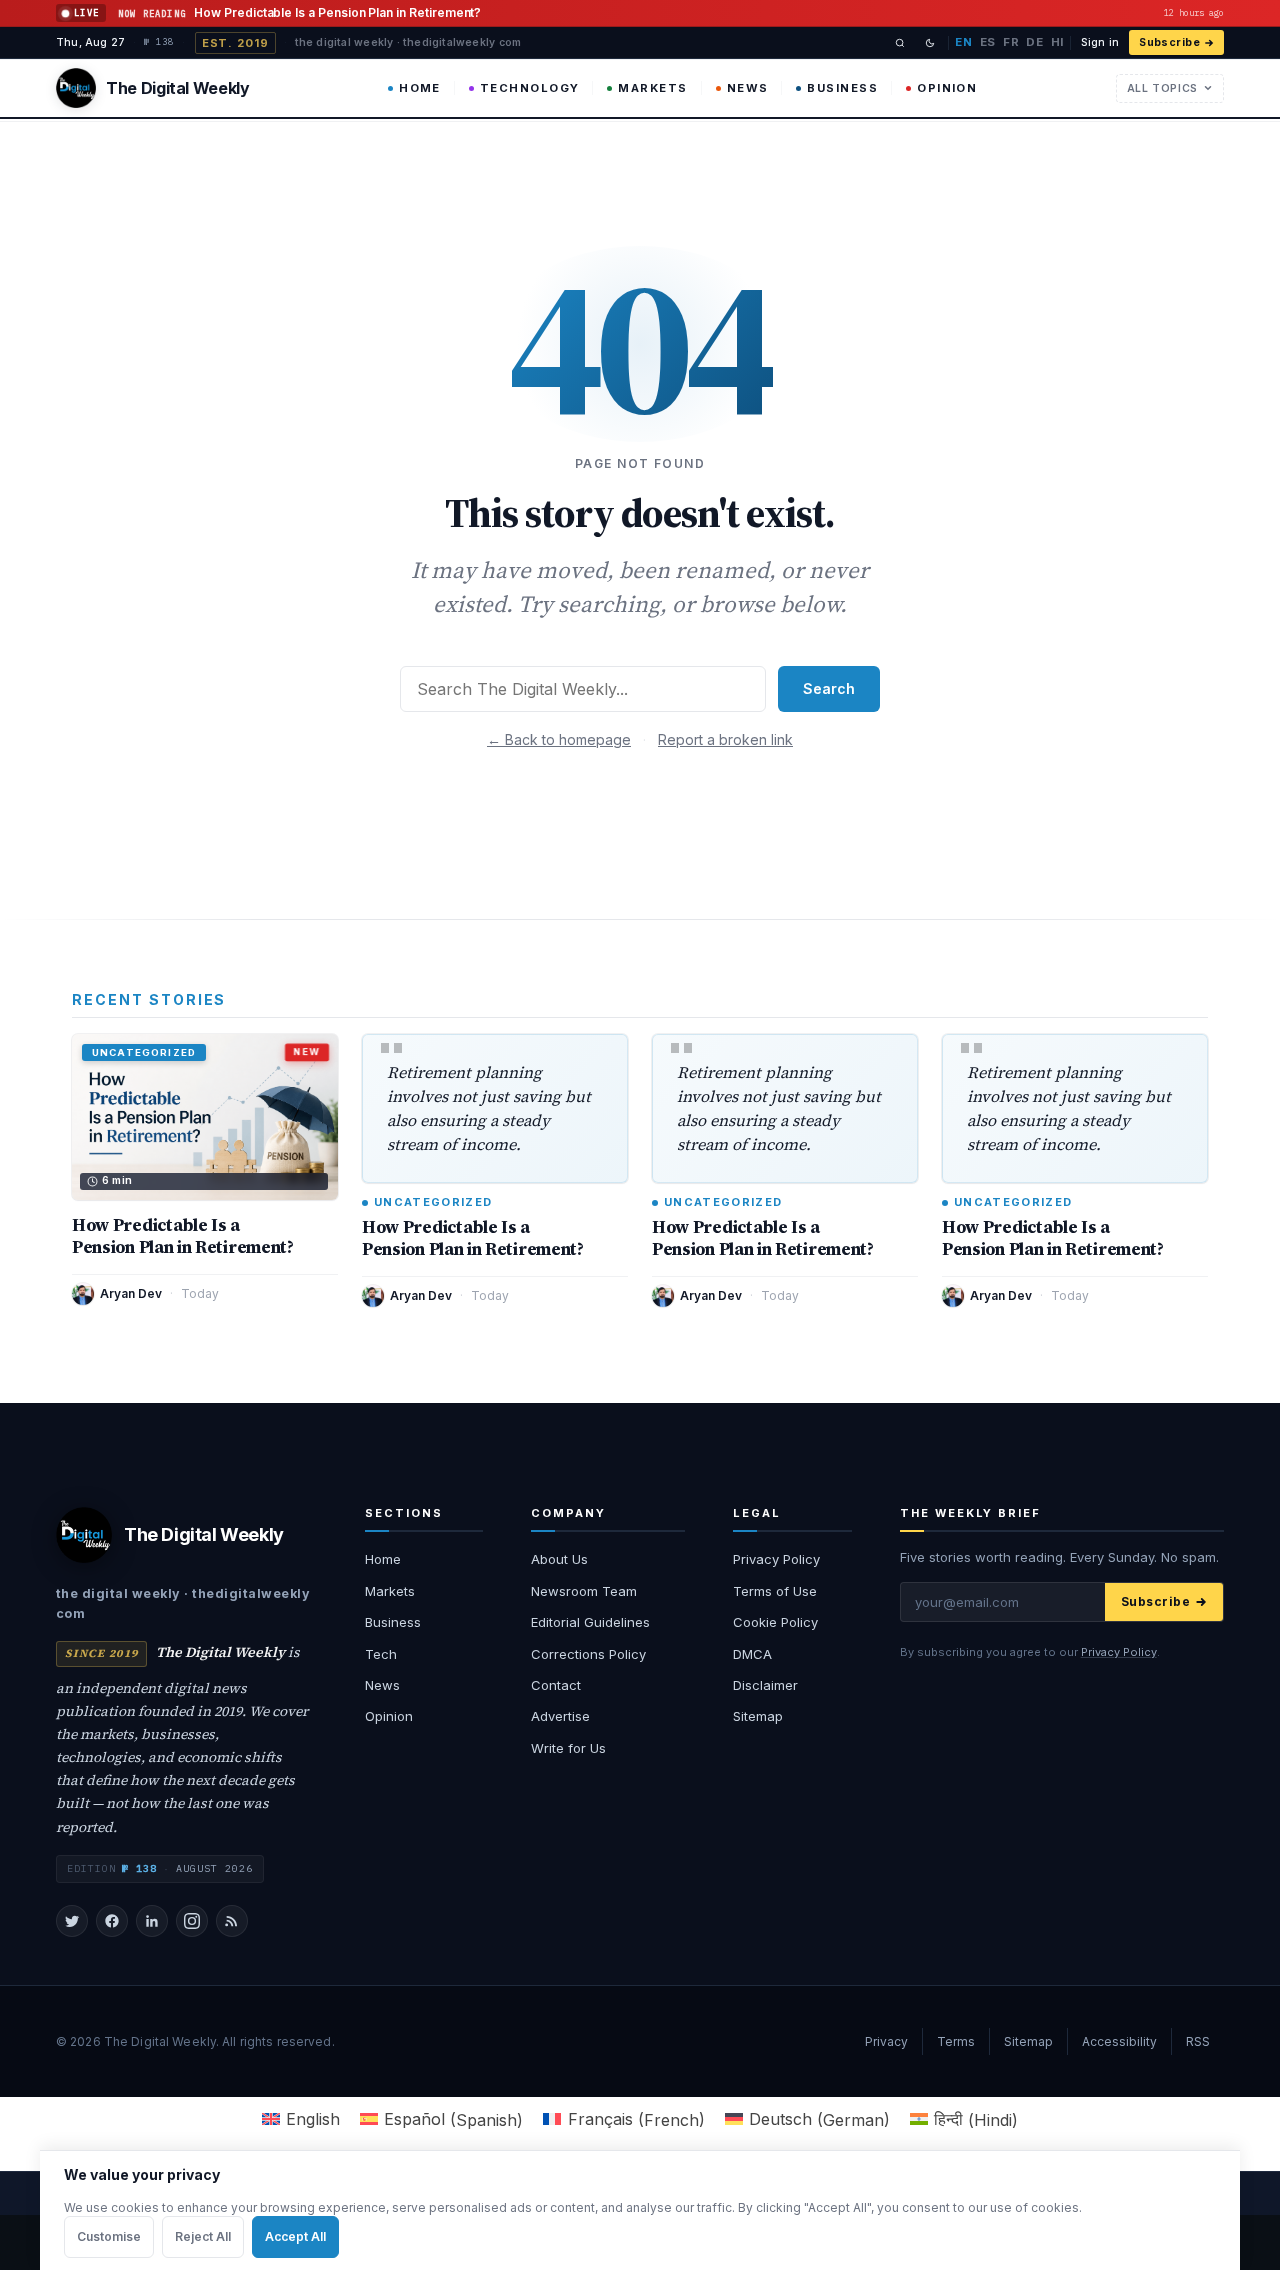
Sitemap (758, 1716)
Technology (530, 88)
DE (1034, 42)
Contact (556, 1685)
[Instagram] (192, 1921)
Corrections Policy (588, 1654)
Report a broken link (725, 739)
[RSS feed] (232, 1921)
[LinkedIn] (152, 1921)
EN (963, 42)
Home (420, 88)
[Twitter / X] (72, 1921)
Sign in (1100, 42)
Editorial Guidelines (590, 1622)
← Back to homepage (559, 739)
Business (842, 88)
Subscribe (1169, 42)
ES (988, 42)
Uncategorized (433, 1202)
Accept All (295, 2236)
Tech (381, 1654)
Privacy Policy (776, 1559)
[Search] (900, 43)
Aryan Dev (131, 1293)
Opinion (947, 88)
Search (829, 688)
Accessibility (1119, 2041)
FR (1011, 42)
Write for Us (568, 1748)
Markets (652, 88)
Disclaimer (765, 1685)
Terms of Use (775, 1591)
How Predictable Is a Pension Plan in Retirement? (183, 1236)
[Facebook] (112, 1921)
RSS (1198, 2041)
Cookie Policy (775, 1622)
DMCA (752, 1654)
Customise (109, 2236)
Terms (956, 2041)
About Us (559, 1559)
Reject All (203, 2236)
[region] (640, 2210)
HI (1057, 42)
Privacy (886, 2041)
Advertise (560, 1716)
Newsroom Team (584, 1591)
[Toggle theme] (930, 43)
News (748, 88)
